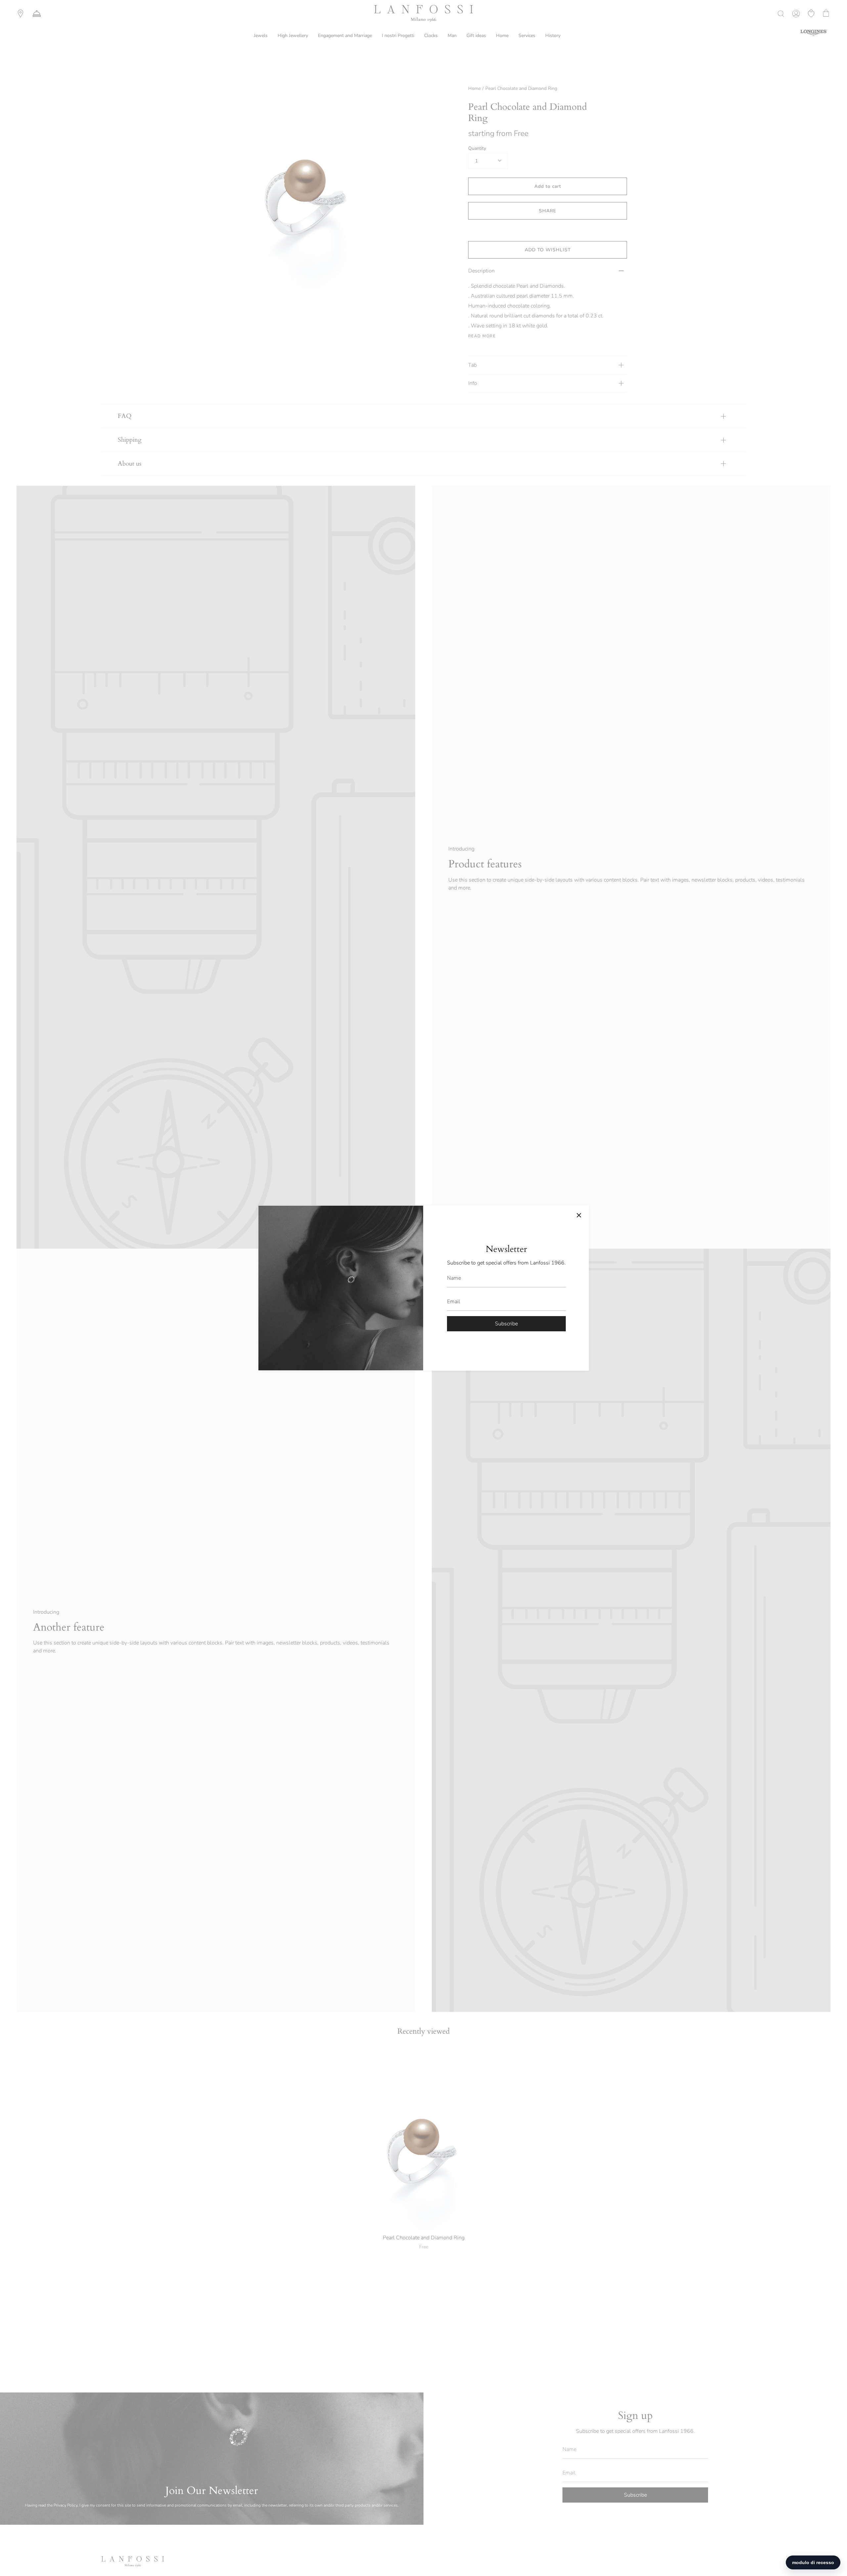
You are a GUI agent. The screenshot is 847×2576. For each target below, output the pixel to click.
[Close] (579, 1215)
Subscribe (506, 1324)
